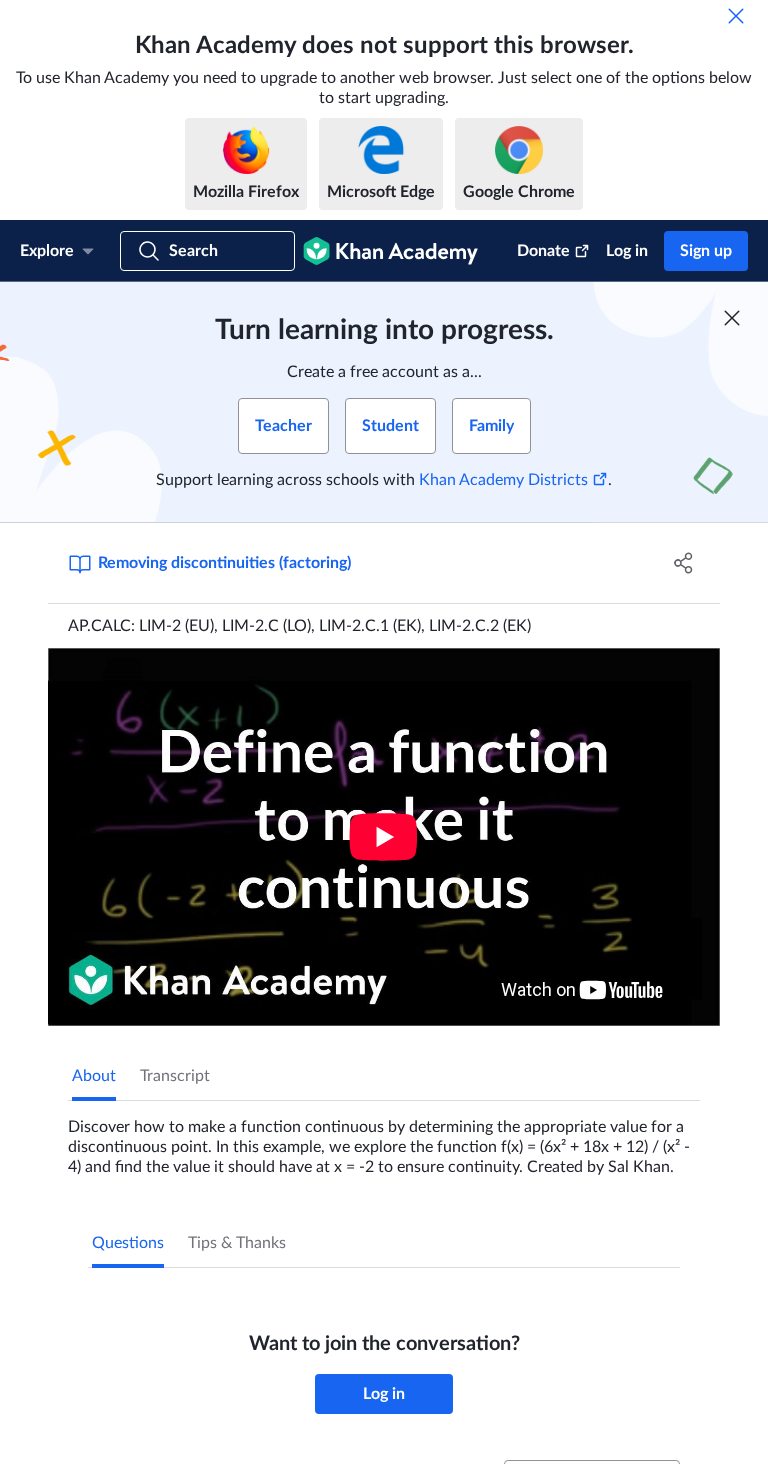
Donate (543, 251)
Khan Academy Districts (503, 480)
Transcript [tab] (175, 1076)
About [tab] (94, 1076)
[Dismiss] (736, 16)
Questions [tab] (128, 1243)
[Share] (684, 563)
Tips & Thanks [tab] (237, 1243)
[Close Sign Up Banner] (732, 318)
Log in (627, 251)
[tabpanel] (384, 1139)
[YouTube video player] (384, 837)
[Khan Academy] (390, 251)
